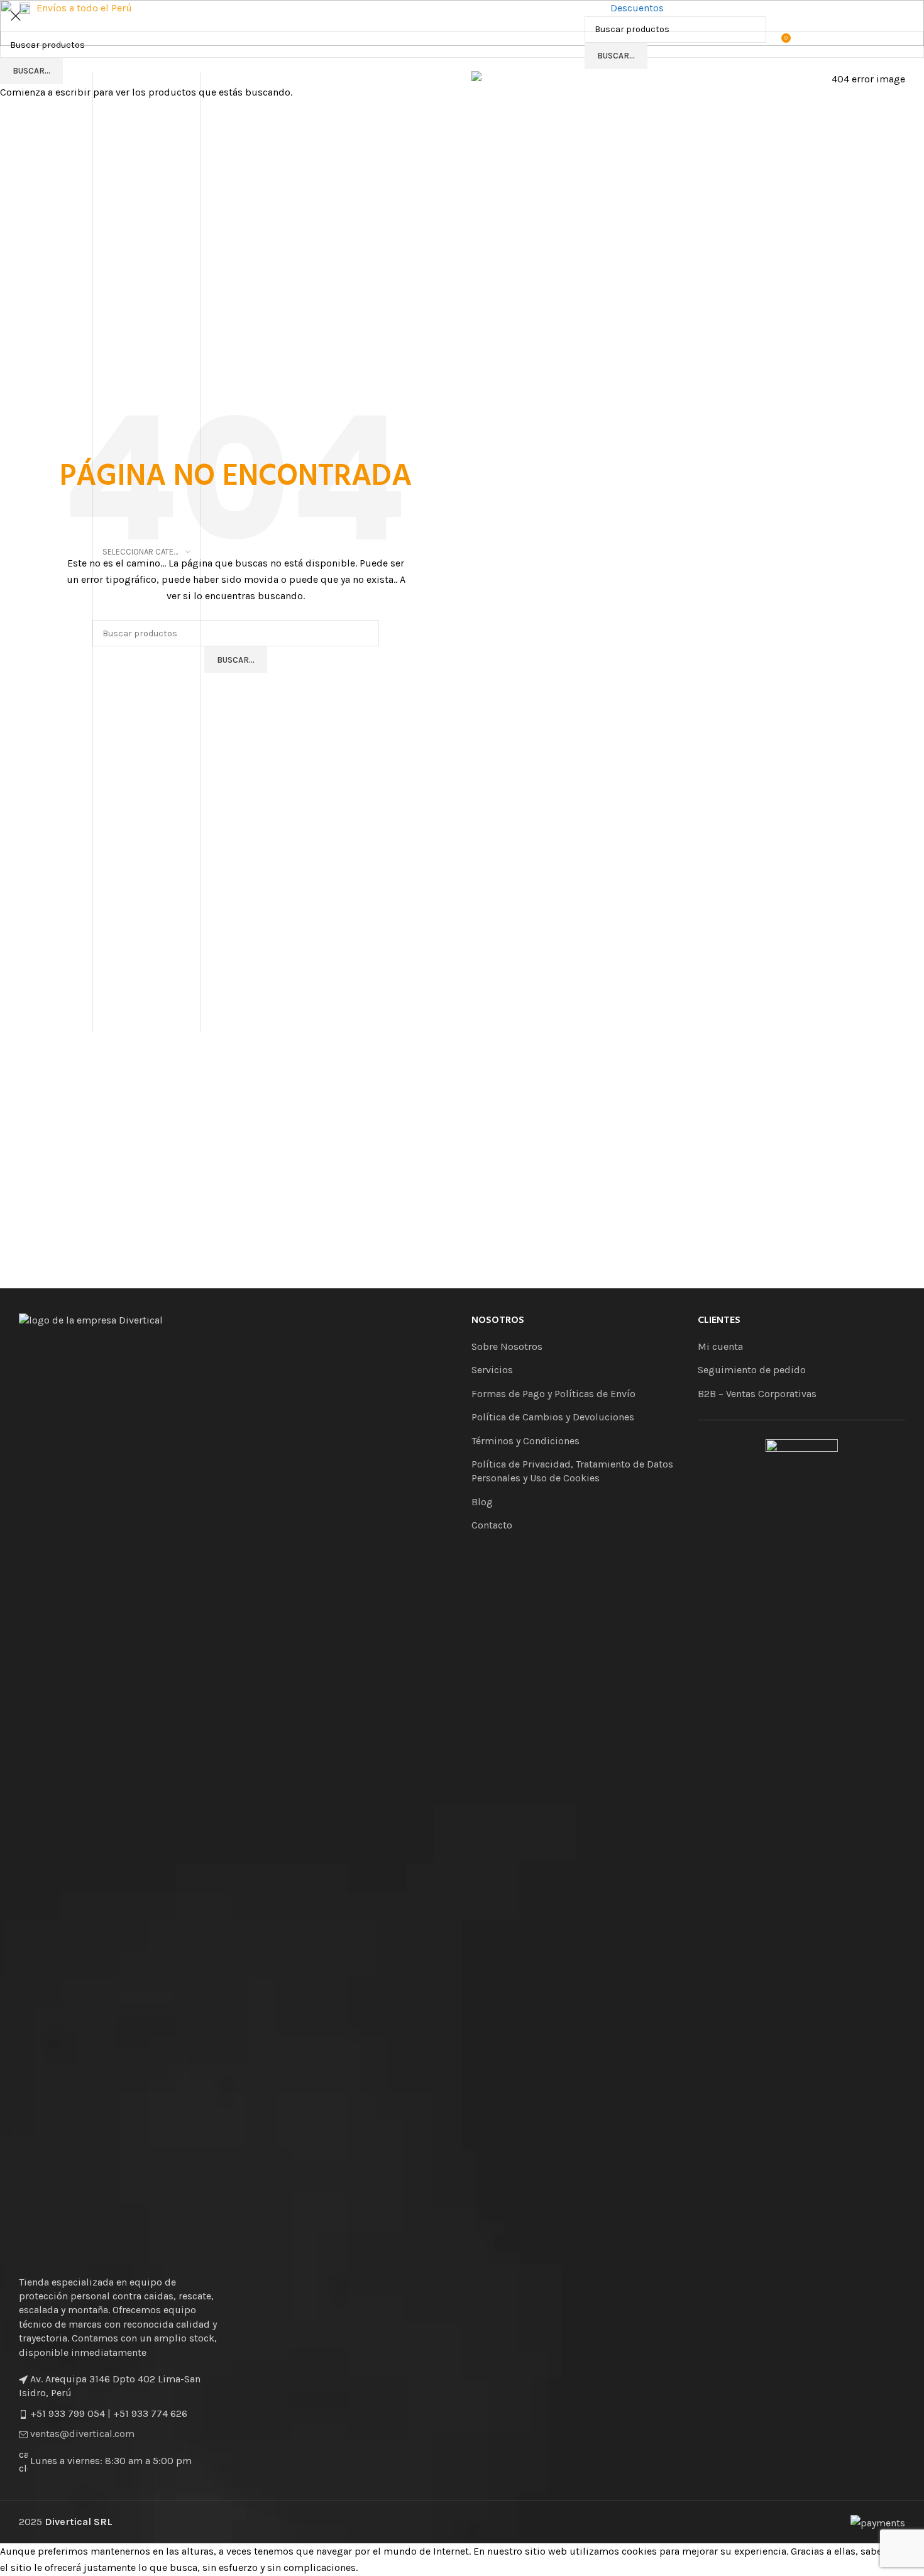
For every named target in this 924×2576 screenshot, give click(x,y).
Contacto (780, 8)
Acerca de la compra (859, 8)
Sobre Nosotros (712, 8)
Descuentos (637, 8)
